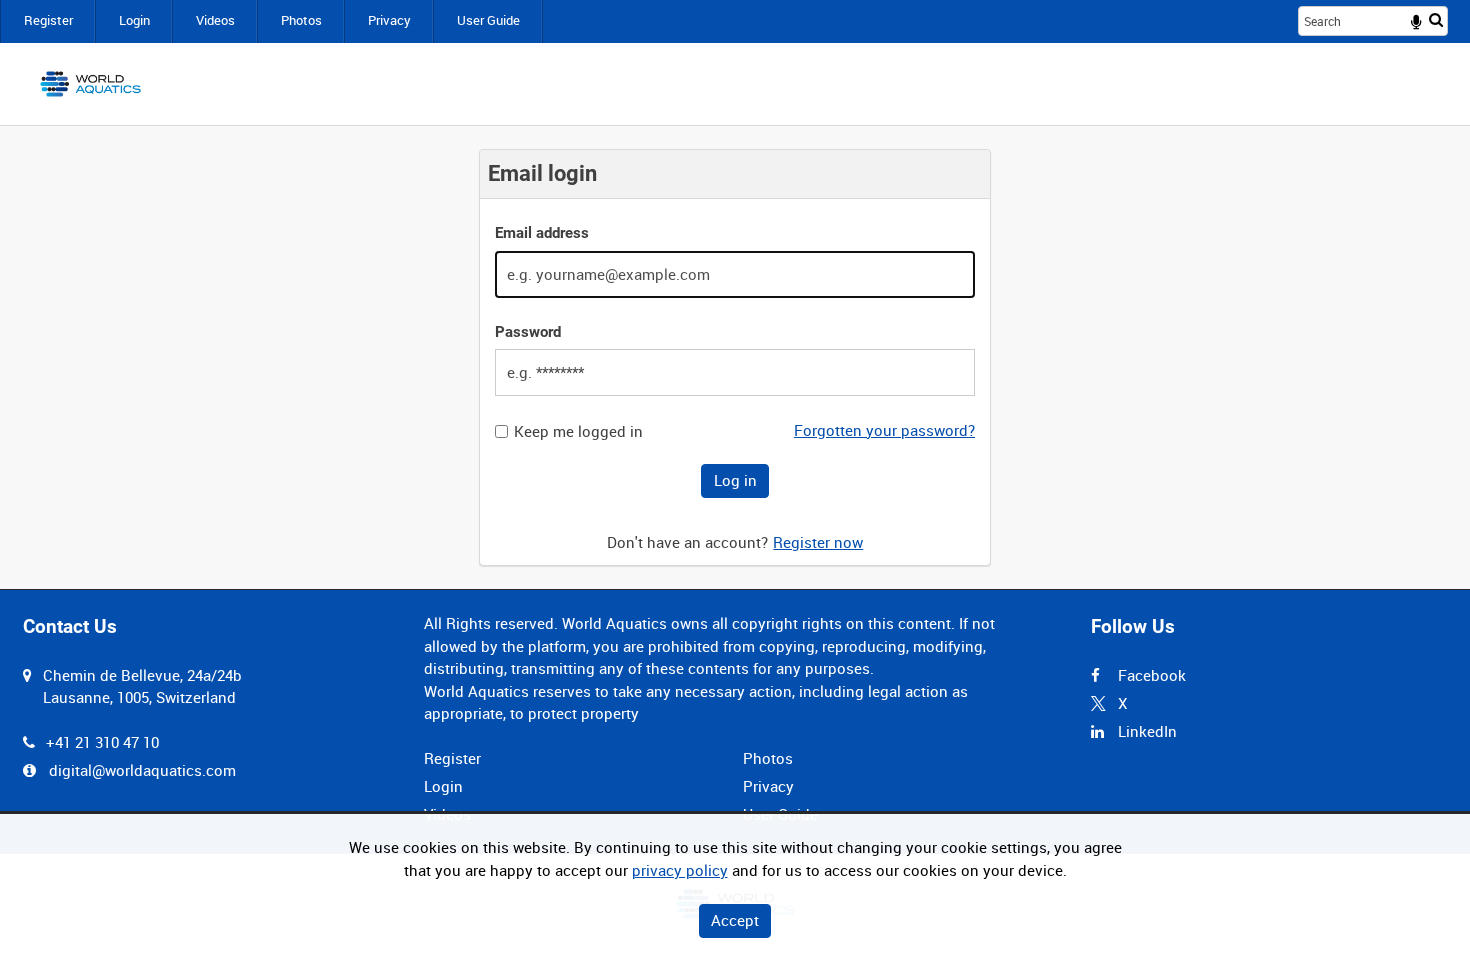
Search (1436, 19)
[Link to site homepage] (91, 84)
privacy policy (680, 870)
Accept (735, 920)
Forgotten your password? (884, 430)
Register (48, 20)
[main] (735, 357)
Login (134, 20)
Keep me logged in (578, 431)
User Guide (488, 20)
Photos (301, 20)
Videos (215, 20)
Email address (542, 233)
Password (528, 332)
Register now (818, 542)
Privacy (389, 20)
